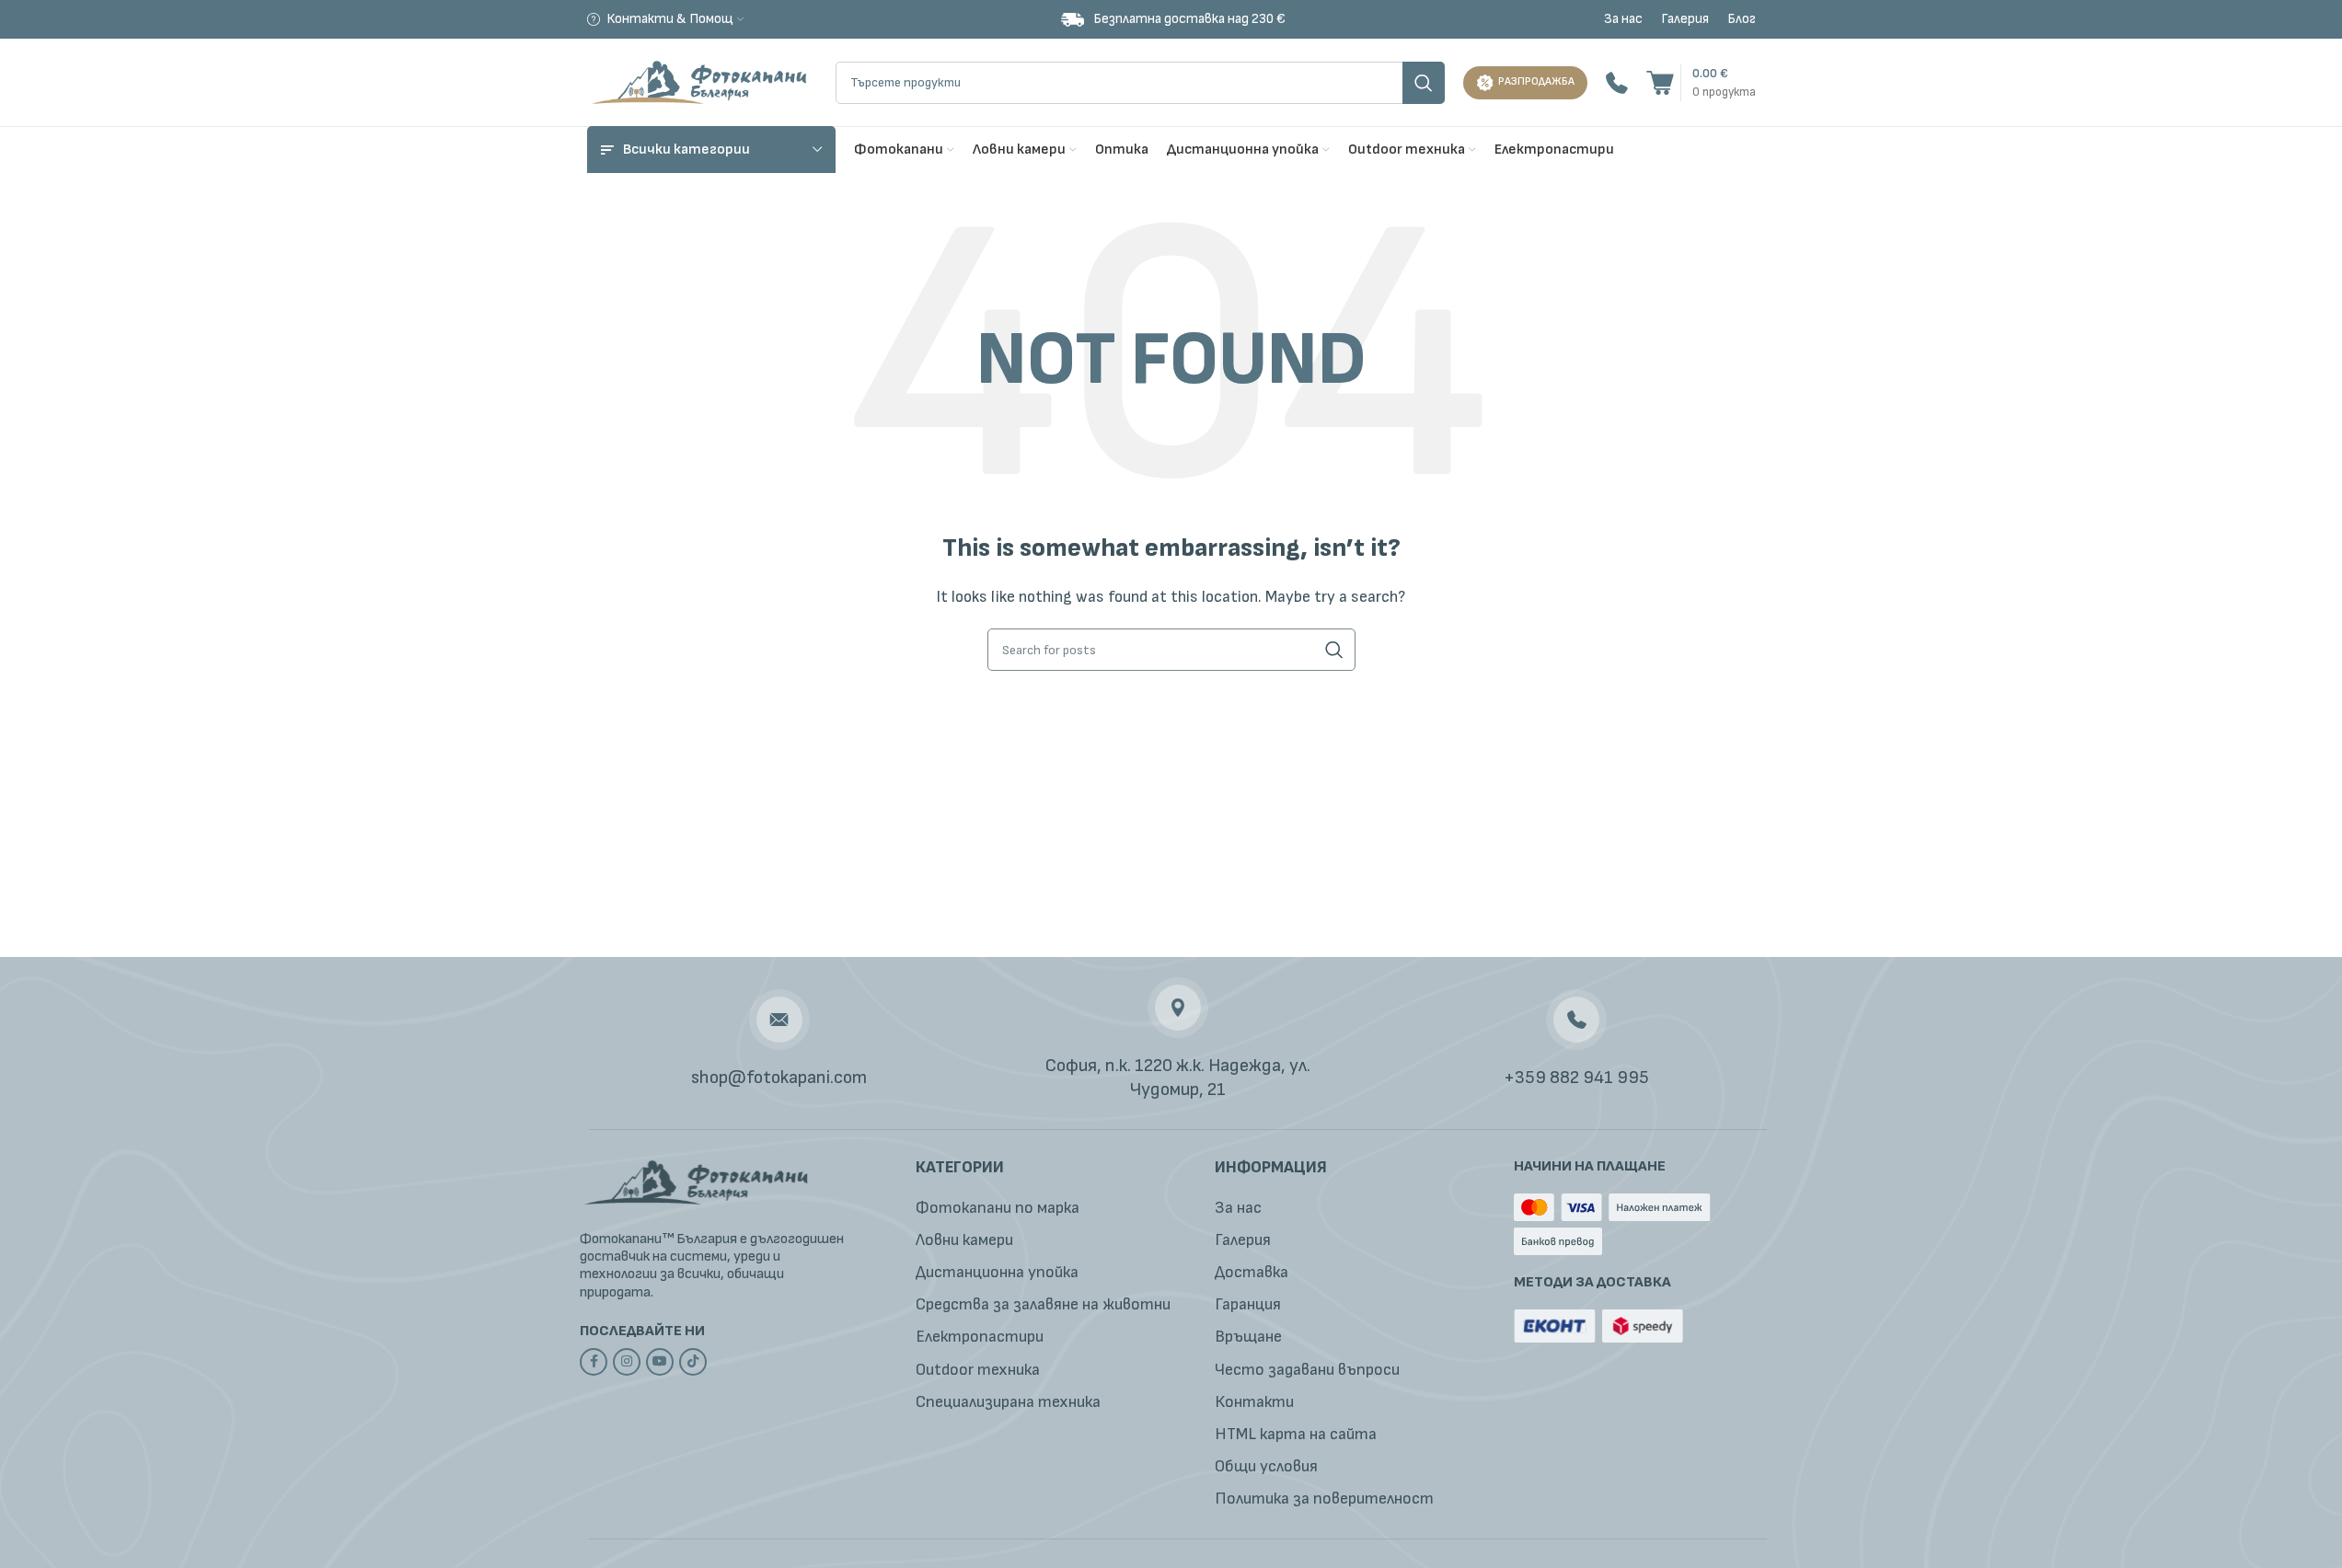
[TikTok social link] (693, 1362)
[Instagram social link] (627, 1362)
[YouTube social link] (660, 1362)
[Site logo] (702, 81)
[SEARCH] (1424, 83)
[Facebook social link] (594, 1362)
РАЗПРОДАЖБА (1536, 81)
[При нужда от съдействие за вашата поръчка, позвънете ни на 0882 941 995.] (1617, 82)
